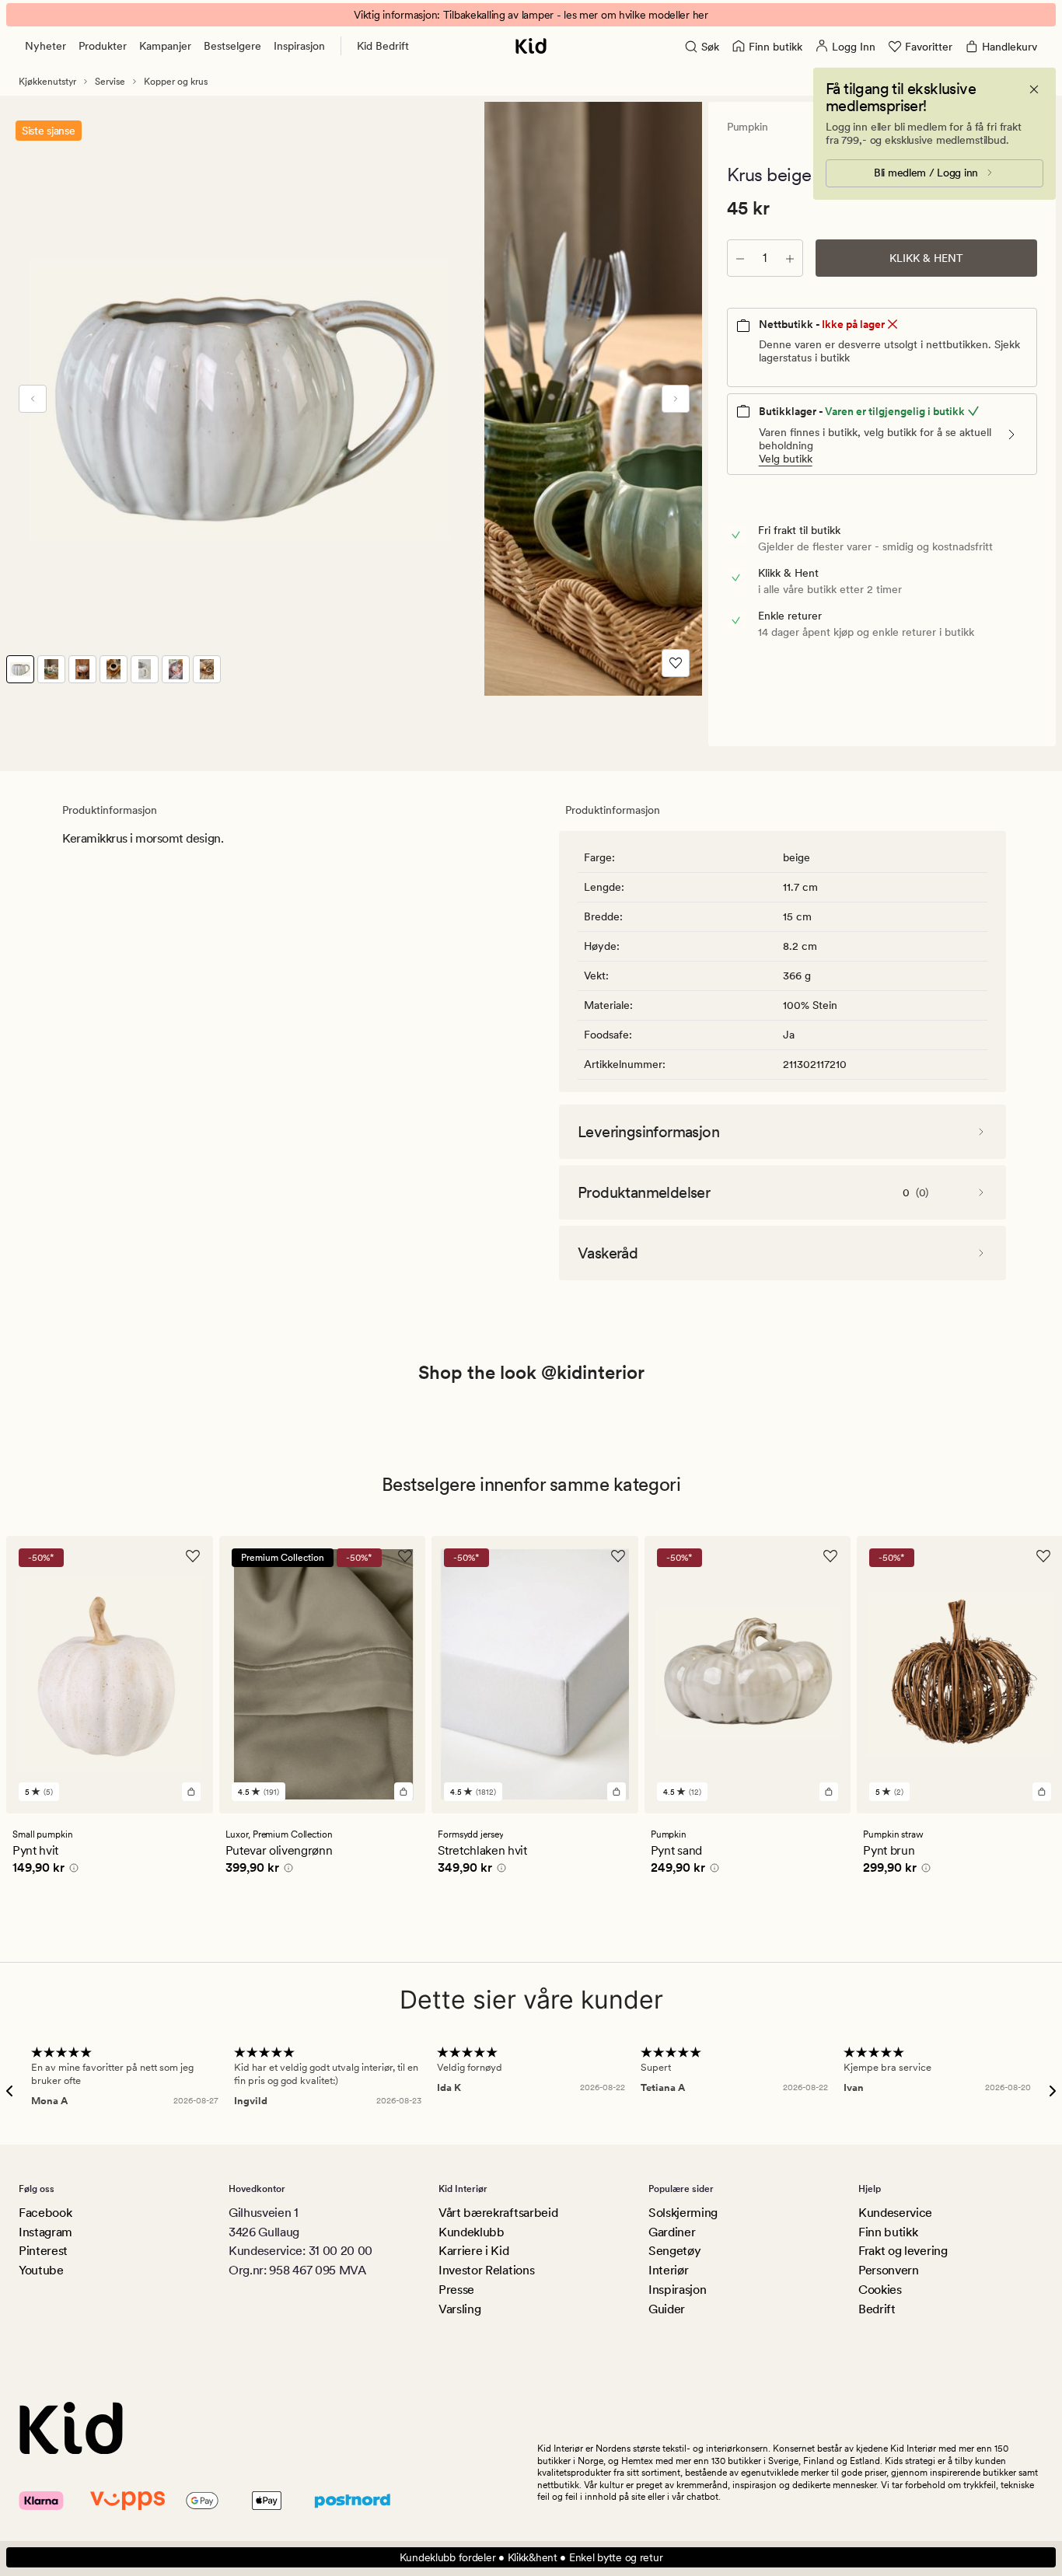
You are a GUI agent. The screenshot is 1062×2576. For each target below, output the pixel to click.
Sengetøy (674, 2251)
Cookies (880, 2290)
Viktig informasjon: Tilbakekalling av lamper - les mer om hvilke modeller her (531, 15)
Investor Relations (486, 2270)
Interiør (668, 2270)
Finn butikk (888, 2232)
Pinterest (43, 2251)
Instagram (45, 2232)
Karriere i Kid (474, 2251)
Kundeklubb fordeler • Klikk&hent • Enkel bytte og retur (531, 2557)
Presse (456, 2290)
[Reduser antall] (740, 258)
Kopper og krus (176, 82)
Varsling (459, 2309)
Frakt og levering (903, 2251)
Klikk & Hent (926, 258)
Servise (110, 82)
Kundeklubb (472, 2232)
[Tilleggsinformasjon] (72, 1870)
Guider (667, 2309)
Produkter (103, 46)
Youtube (41, 2270)
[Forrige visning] (33, 399)
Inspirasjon (299, 46)
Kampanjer (165, 46)
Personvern (889, 2270)
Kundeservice (895, 2213)
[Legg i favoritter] (676, 663)
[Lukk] (1034, 89)
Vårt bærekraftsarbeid (498, 2213)
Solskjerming (683, 2213)
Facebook (45, 2213)
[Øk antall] (790, 258)
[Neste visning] (676, 399)
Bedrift (877, 2309)
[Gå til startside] (531, 46)
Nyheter (45, 46)
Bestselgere (232, 46)
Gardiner (672, 2232)
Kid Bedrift (383, 46)
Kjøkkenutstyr (47, 82)
